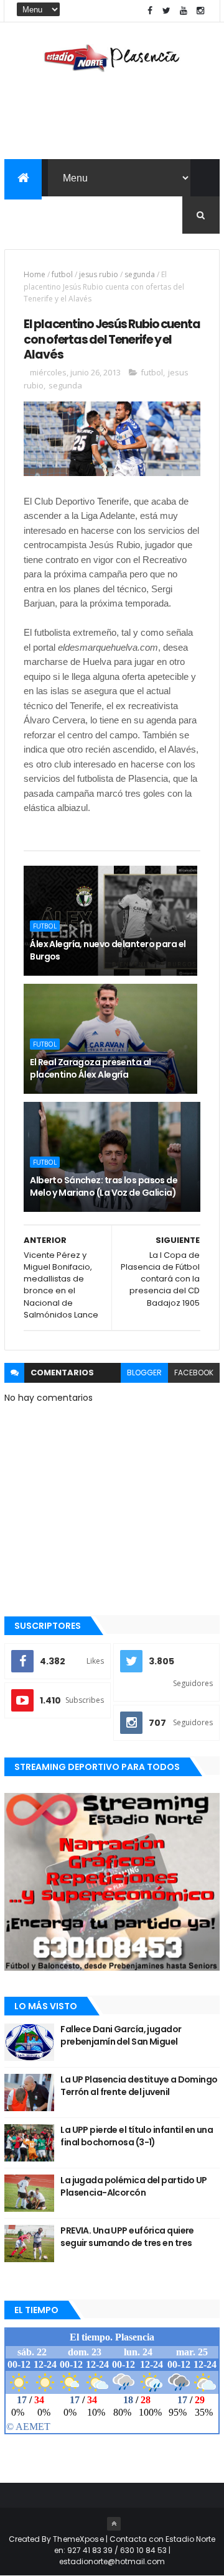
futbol (62, 274)
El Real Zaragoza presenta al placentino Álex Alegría (90, 1068)
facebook (194, 1373)
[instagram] (200, 11)
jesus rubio (99, 274)
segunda (140, 274)
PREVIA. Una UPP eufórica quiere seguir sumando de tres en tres (127, 2237)
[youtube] (184, 11)
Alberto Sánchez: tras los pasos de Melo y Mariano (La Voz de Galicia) (104, 1186)
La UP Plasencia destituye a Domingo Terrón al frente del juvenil (139, 2086)
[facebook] (150, 11)
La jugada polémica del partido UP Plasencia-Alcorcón (134, 2186)
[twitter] (167, 11)
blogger (144, 1373)
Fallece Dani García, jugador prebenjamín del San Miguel (121, 2035)
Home (35, 274)
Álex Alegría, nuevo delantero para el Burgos (108, 950)
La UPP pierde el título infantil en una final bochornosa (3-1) (137, 2136)
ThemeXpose (78, 2539)
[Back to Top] (114, 2524)
